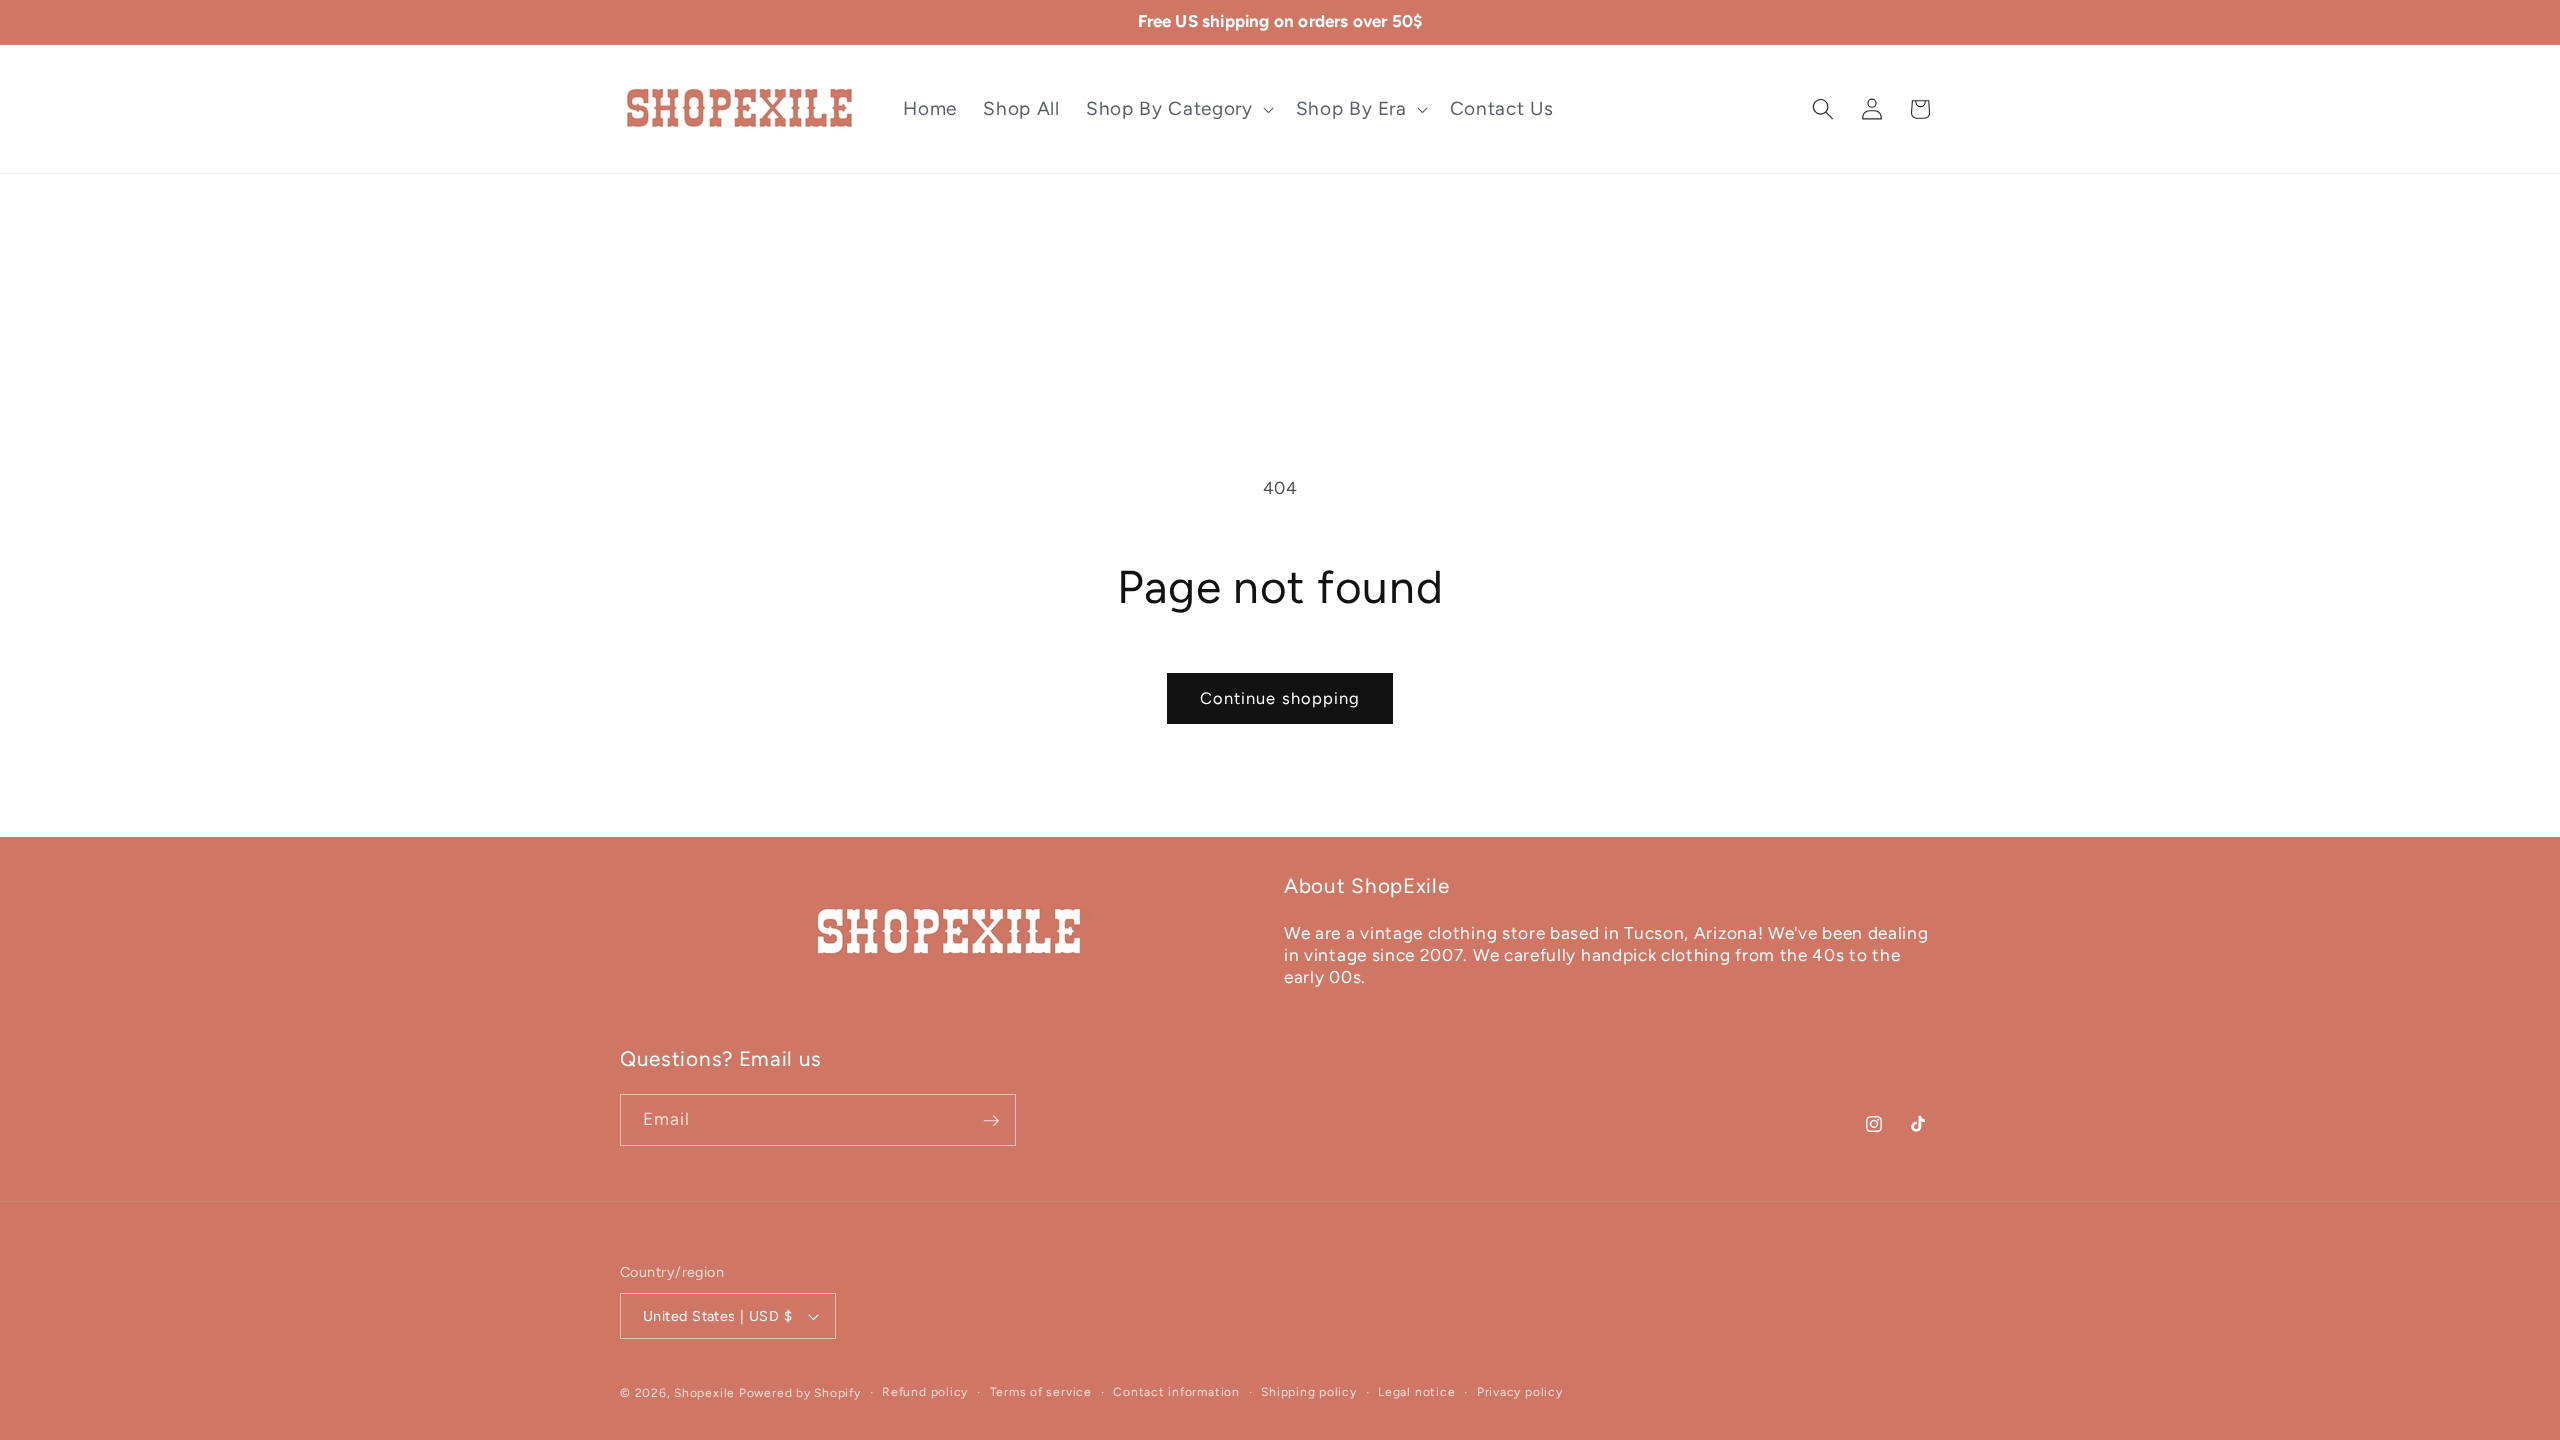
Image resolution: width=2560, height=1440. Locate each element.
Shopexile (704, 1393)
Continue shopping (1280, 698)
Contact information (1176, 1392)
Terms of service (1041, 1392)
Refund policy (925, 1392)
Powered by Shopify (800, 1393)
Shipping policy (1309, 1392)
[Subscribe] (991, 1121)
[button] (1177, 109)
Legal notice (1416, 1392)
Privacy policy (1520, 1392)
